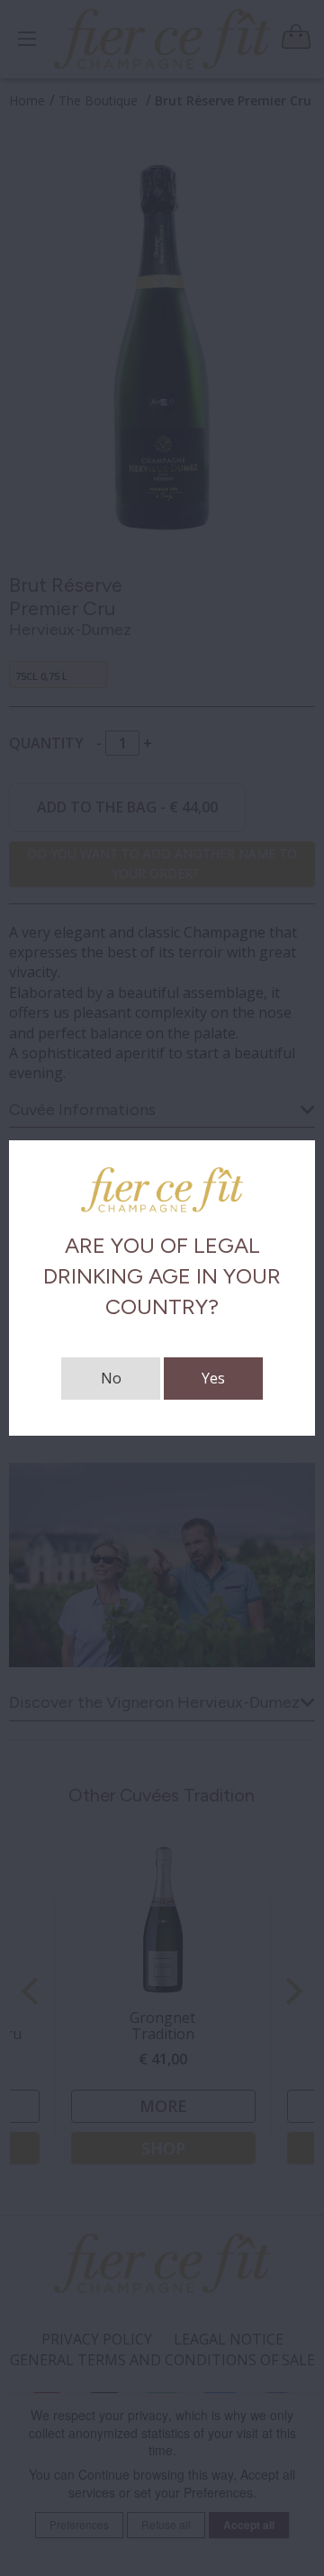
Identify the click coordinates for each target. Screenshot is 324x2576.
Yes (213, 1378)
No (111, 1378)
